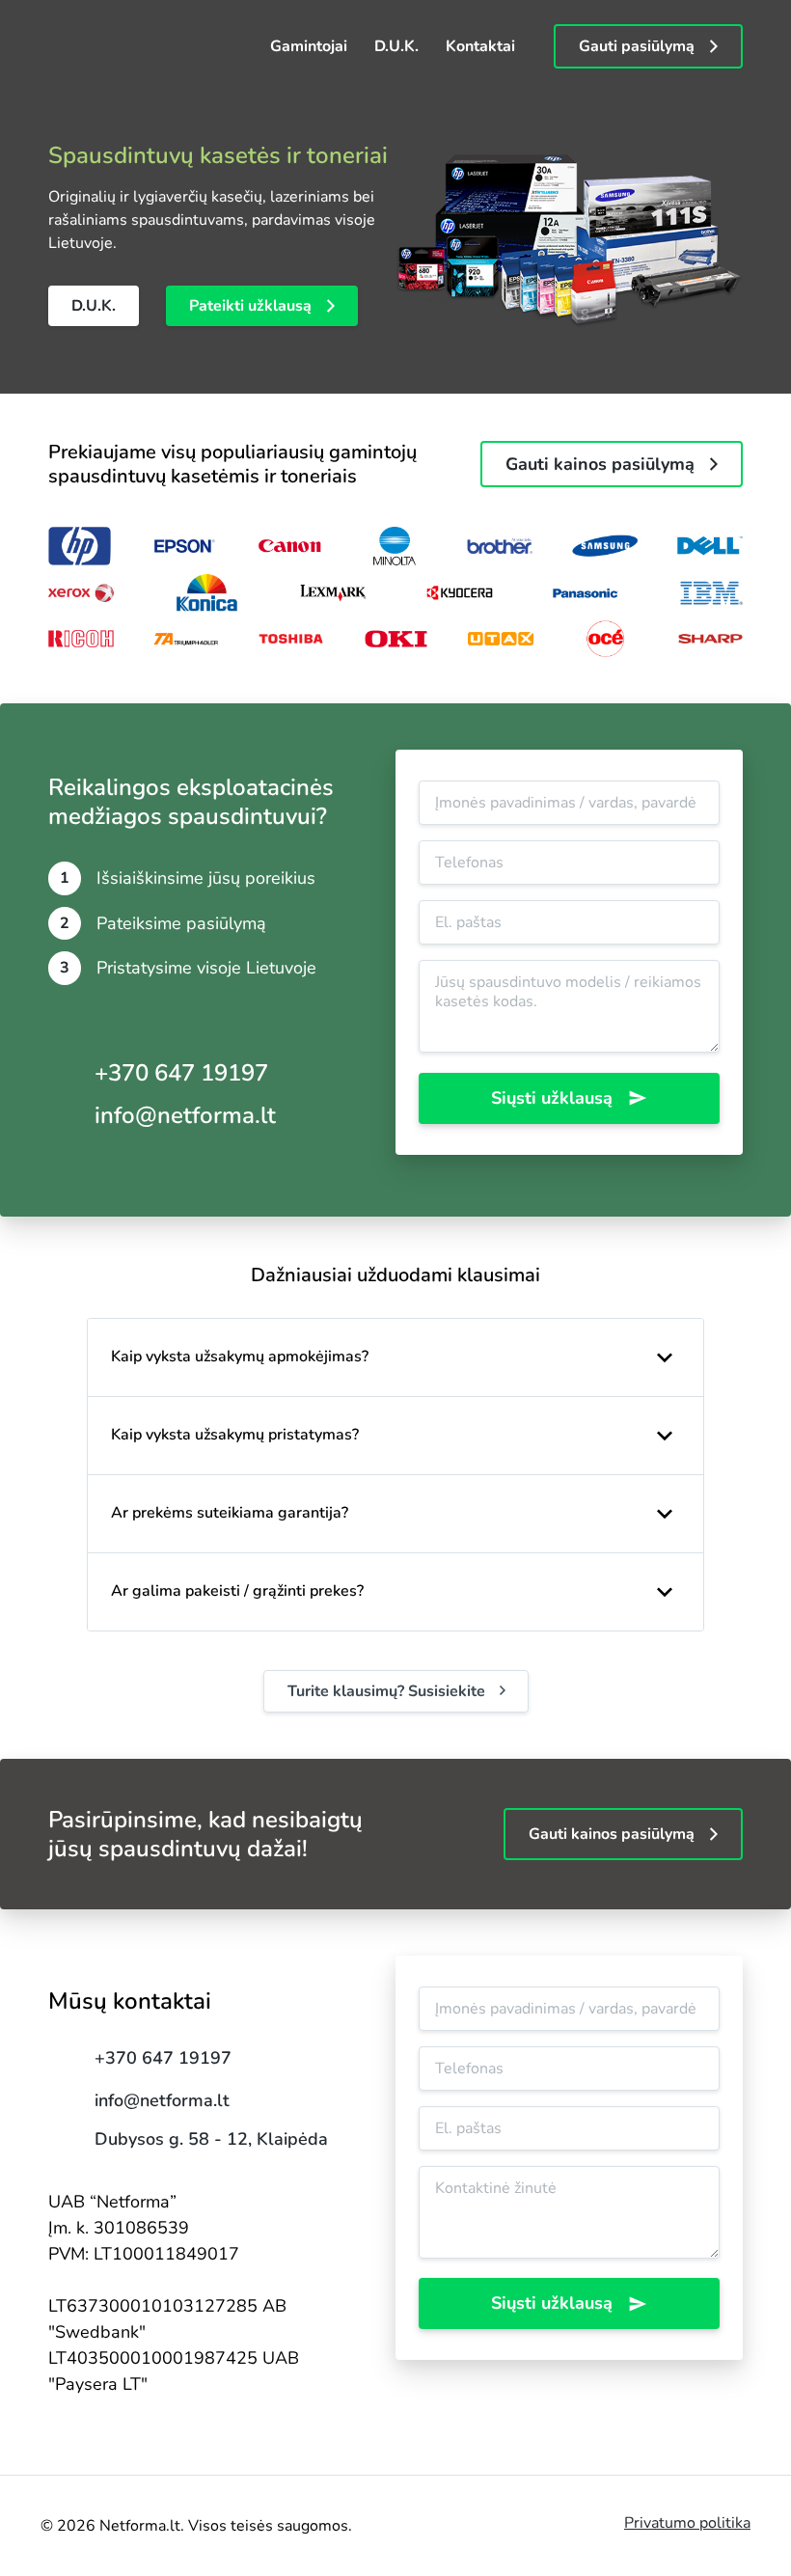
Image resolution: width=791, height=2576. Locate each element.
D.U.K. (396, 46)
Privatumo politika (687, 2523)
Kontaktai (480, 46)
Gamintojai (309, 46)
